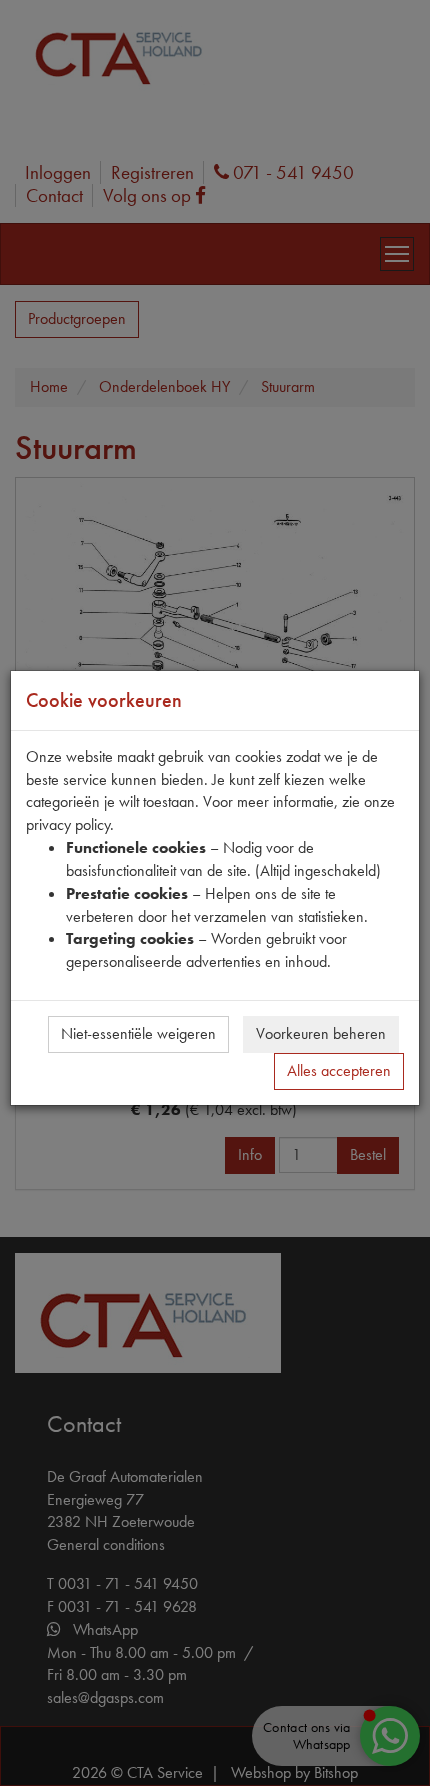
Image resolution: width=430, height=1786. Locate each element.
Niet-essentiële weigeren (138, 1033)
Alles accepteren (339, 1070)
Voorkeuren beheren (321, 1033)
